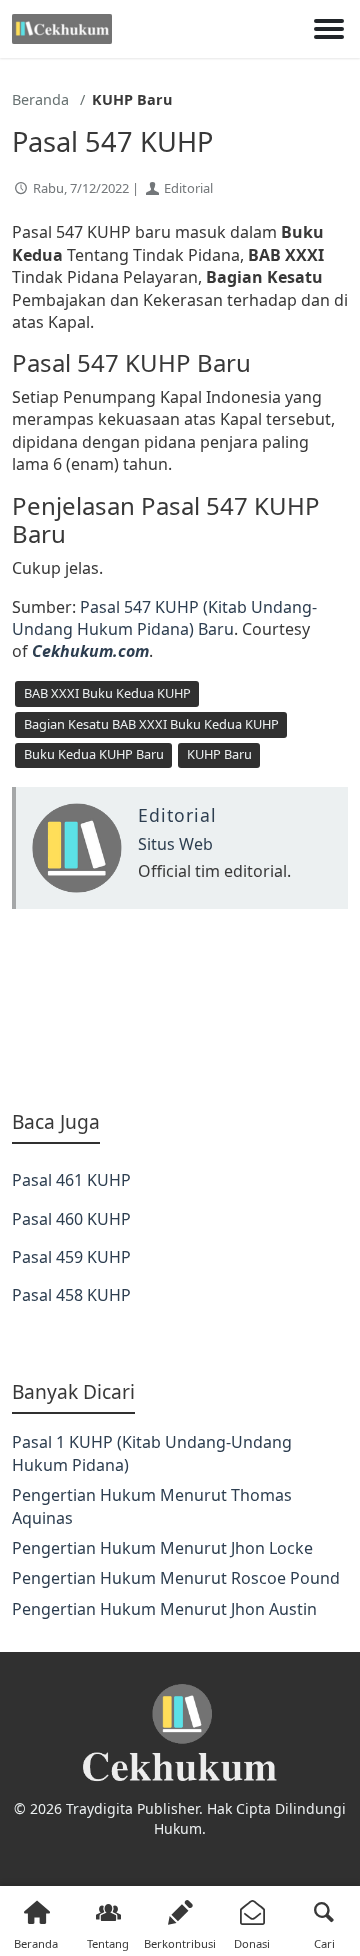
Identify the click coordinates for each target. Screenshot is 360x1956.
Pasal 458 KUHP (71, 1295)
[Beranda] (62, 29)
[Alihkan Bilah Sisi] (329, 29)
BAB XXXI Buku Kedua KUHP (107, 693)
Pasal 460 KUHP (71, 1219)
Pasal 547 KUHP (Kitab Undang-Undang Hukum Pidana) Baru (164, 618)
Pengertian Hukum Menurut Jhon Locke (162, 1548)
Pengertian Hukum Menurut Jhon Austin (164, 1609)
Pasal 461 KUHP (71, 1180)
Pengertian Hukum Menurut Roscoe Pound (176, 1578)
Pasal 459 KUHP (71, 1257)
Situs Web (175, 844)
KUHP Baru (219, 754)
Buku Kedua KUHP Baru (94, 754)
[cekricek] (180, 1733)
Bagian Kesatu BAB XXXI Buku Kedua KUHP (151, 724)
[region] (180, 1009)
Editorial (188, 188)
